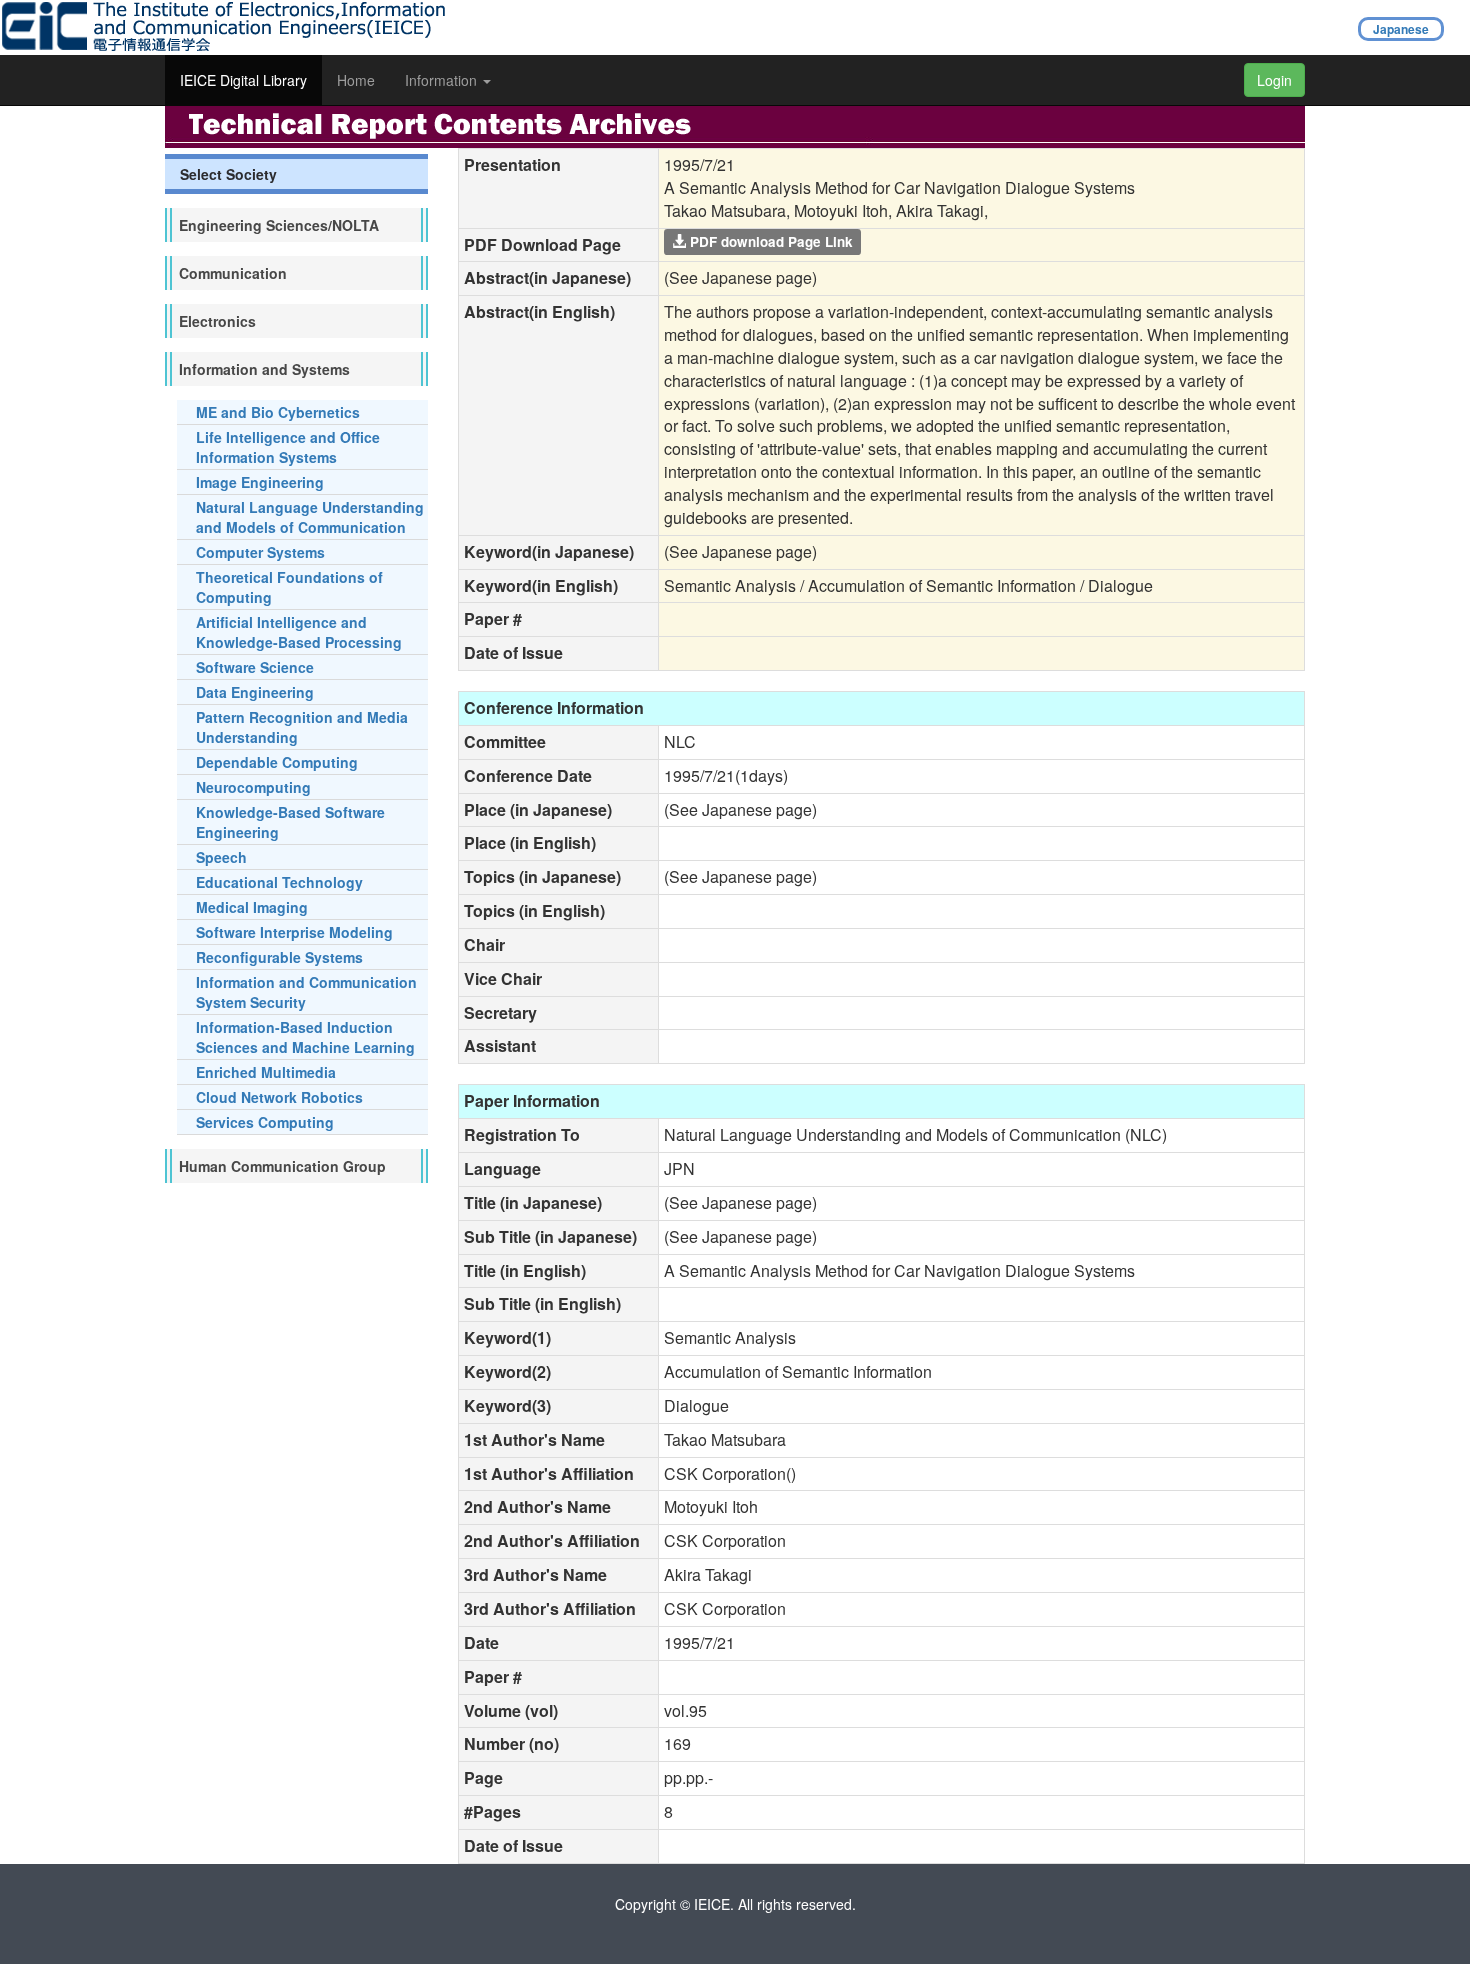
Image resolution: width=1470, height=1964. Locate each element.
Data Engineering (255, 692)
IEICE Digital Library (243, 80)
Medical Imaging (252, 907)
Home (356, 80)
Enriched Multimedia (266, 1072)
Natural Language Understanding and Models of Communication (310, 517)
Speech (221, 857)
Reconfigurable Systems (279, 957)
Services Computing (265, 1122)
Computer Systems (260, 552)
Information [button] (443, 80)
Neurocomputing (253, 787)
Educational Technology (279, 882)
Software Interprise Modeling (294, 932)
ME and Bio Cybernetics (278, 412)
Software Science (255, 667)
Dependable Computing (277, 762)
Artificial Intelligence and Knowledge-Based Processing (299, 632)
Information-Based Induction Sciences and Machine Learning (305, 1037)
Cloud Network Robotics (279, 1097)
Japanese (1401, 29)
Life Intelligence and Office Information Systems (288, 447)
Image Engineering (260, 482)
